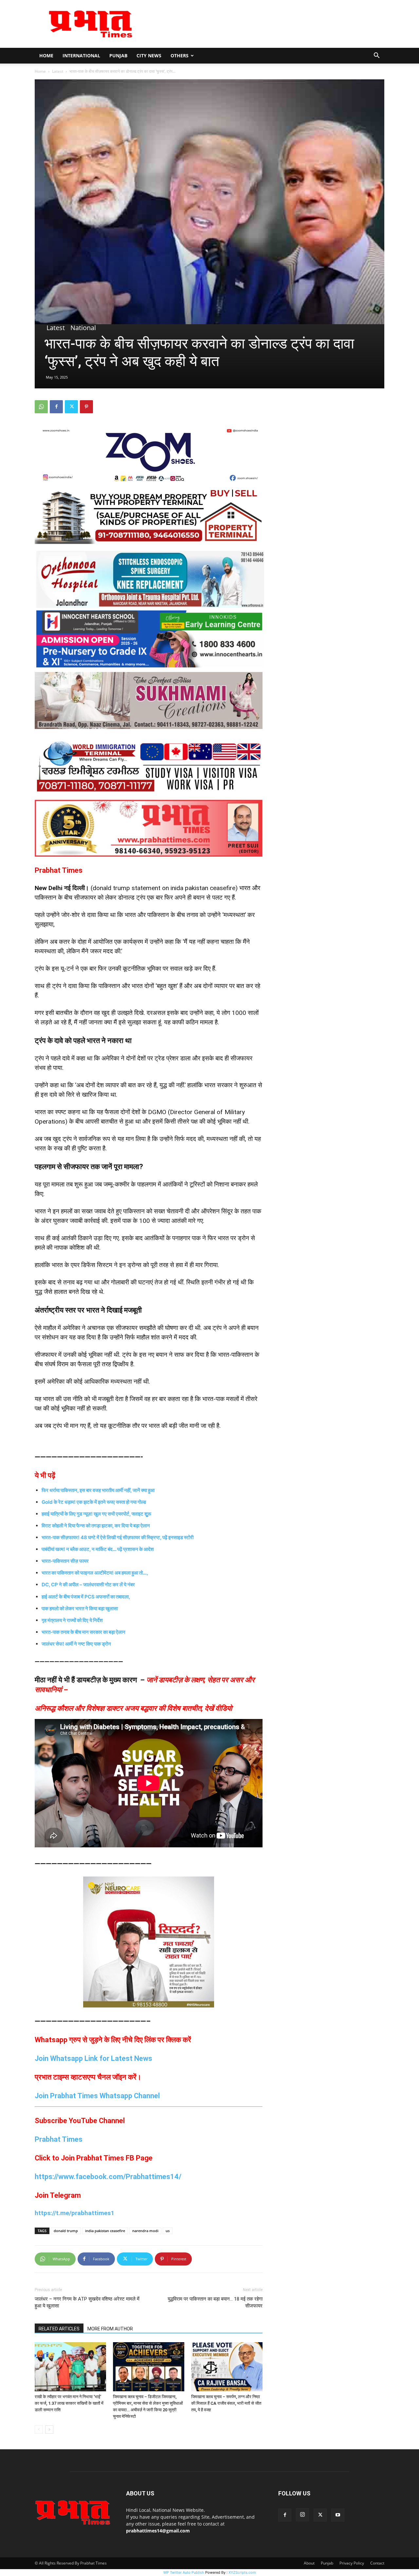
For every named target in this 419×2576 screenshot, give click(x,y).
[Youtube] (338, 2515)
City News (149, 56)
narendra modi (145, 2231)
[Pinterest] (86, 407)
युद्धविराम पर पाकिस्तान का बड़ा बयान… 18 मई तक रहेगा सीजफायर (215, 2302)
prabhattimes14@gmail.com (158, 2531)
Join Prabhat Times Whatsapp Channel (97, 2096)
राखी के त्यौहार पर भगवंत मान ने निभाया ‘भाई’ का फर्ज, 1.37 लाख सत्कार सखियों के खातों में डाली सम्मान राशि (69, 2403)
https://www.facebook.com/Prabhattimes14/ (108, 2177)
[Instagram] (302, 2515)
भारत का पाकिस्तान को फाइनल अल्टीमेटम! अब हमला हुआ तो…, (95, 1573)
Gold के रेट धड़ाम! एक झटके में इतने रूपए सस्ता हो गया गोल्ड (94, 1502)
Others (180, 56)
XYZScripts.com (242, 2572)
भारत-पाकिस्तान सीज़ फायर (66, 1561)
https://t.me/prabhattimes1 (74, 2213)
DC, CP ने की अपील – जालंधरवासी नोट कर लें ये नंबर (88, 1585)
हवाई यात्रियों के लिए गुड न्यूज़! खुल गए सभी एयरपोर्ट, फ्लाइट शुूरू (96, 1514)
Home (46, 56)
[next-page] (49, 2429)
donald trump (66, 2231)
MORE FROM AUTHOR (110, 2329)
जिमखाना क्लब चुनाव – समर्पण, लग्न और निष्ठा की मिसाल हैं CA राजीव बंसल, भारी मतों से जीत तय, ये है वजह (226, 2403)
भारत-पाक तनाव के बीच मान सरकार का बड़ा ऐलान (83, 1632)
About (309, 2563)
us (168, 2231)
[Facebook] (56, 407)
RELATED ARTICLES (59, 2329)
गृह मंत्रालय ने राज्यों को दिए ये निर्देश (72, 1620)
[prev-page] (39, 2429)
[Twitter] (71, 407)
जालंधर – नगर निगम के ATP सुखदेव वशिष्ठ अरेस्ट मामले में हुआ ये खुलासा (87, 2302)
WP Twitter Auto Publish (184, 2572)
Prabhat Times (59, 2139)
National (83, 328)
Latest (58, 71)
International (81, 56)
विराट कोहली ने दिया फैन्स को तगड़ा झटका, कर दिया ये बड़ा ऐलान (96, 1526)
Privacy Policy (352, 2563)
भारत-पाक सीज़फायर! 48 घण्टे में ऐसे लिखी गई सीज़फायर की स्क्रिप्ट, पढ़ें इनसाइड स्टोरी (118, 1537)
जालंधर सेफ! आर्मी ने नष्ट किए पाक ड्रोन (76, 1644)
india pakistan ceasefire (105, 2231)
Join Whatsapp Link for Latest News (93, 2058)
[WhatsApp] (41, 407)
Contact (377, 2563)
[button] (376, 56)
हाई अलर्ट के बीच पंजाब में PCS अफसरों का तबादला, (86, 1597)
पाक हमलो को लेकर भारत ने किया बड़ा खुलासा (80, 1608)
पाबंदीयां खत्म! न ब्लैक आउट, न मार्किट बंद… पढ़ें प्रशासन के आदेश (98, 1549)
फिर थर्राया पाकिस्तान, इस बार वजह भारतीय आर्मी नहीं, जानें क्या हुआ (98, 1490)
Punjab (118, 56)
